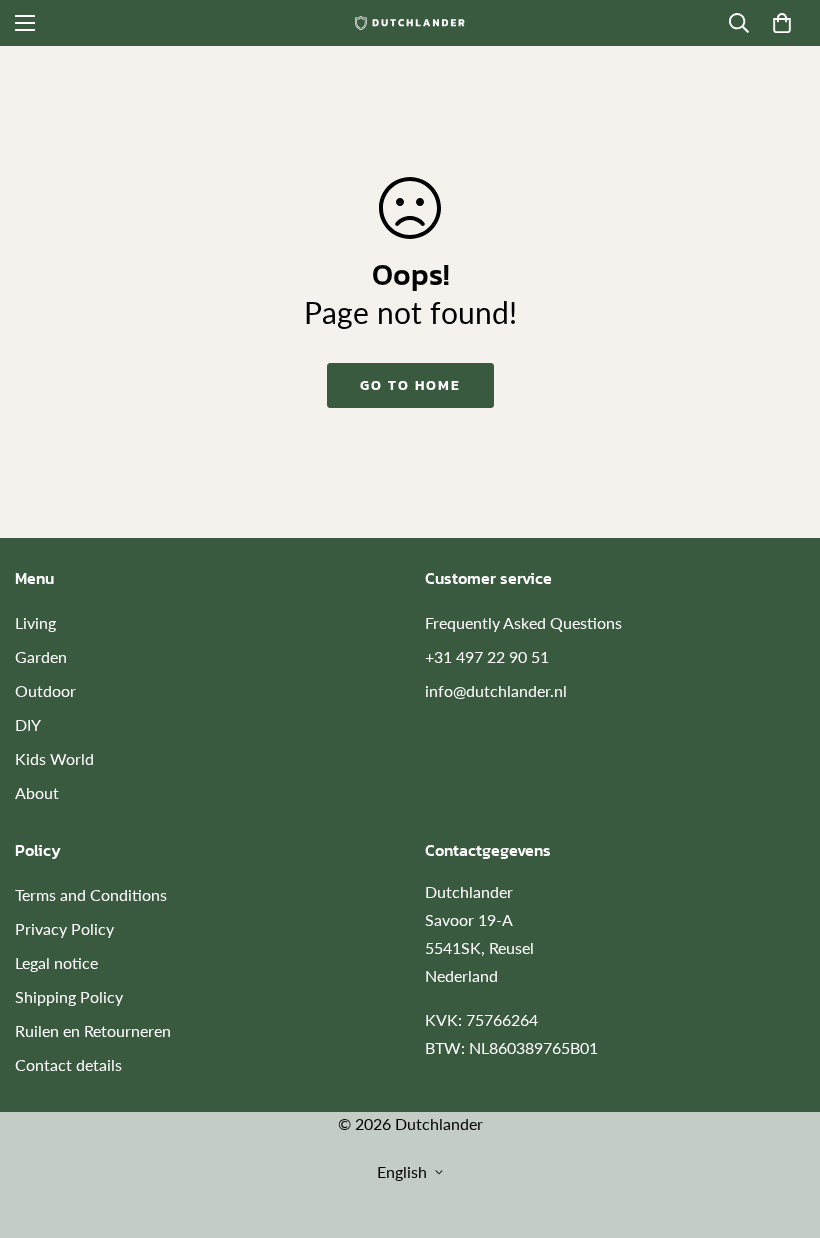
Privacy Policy (64, 928)
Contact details (68, 1064)
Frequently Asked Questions (523, 622)
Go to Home (410, 385)
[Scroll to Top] (781, 1129)
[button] (782, 23)
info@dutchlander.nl (496, 690)
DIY (28, 724)
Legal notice (56, 962)
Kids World (54, 758)
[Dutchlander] (410, 22)
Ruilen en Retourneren (93, 1030)
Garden (41, 656)
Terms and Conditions (91, 894)
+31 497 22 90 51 (487, 656)
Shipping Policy (69, 996)
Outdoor (45, 690)
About (37, 792)
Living (35, 622)
